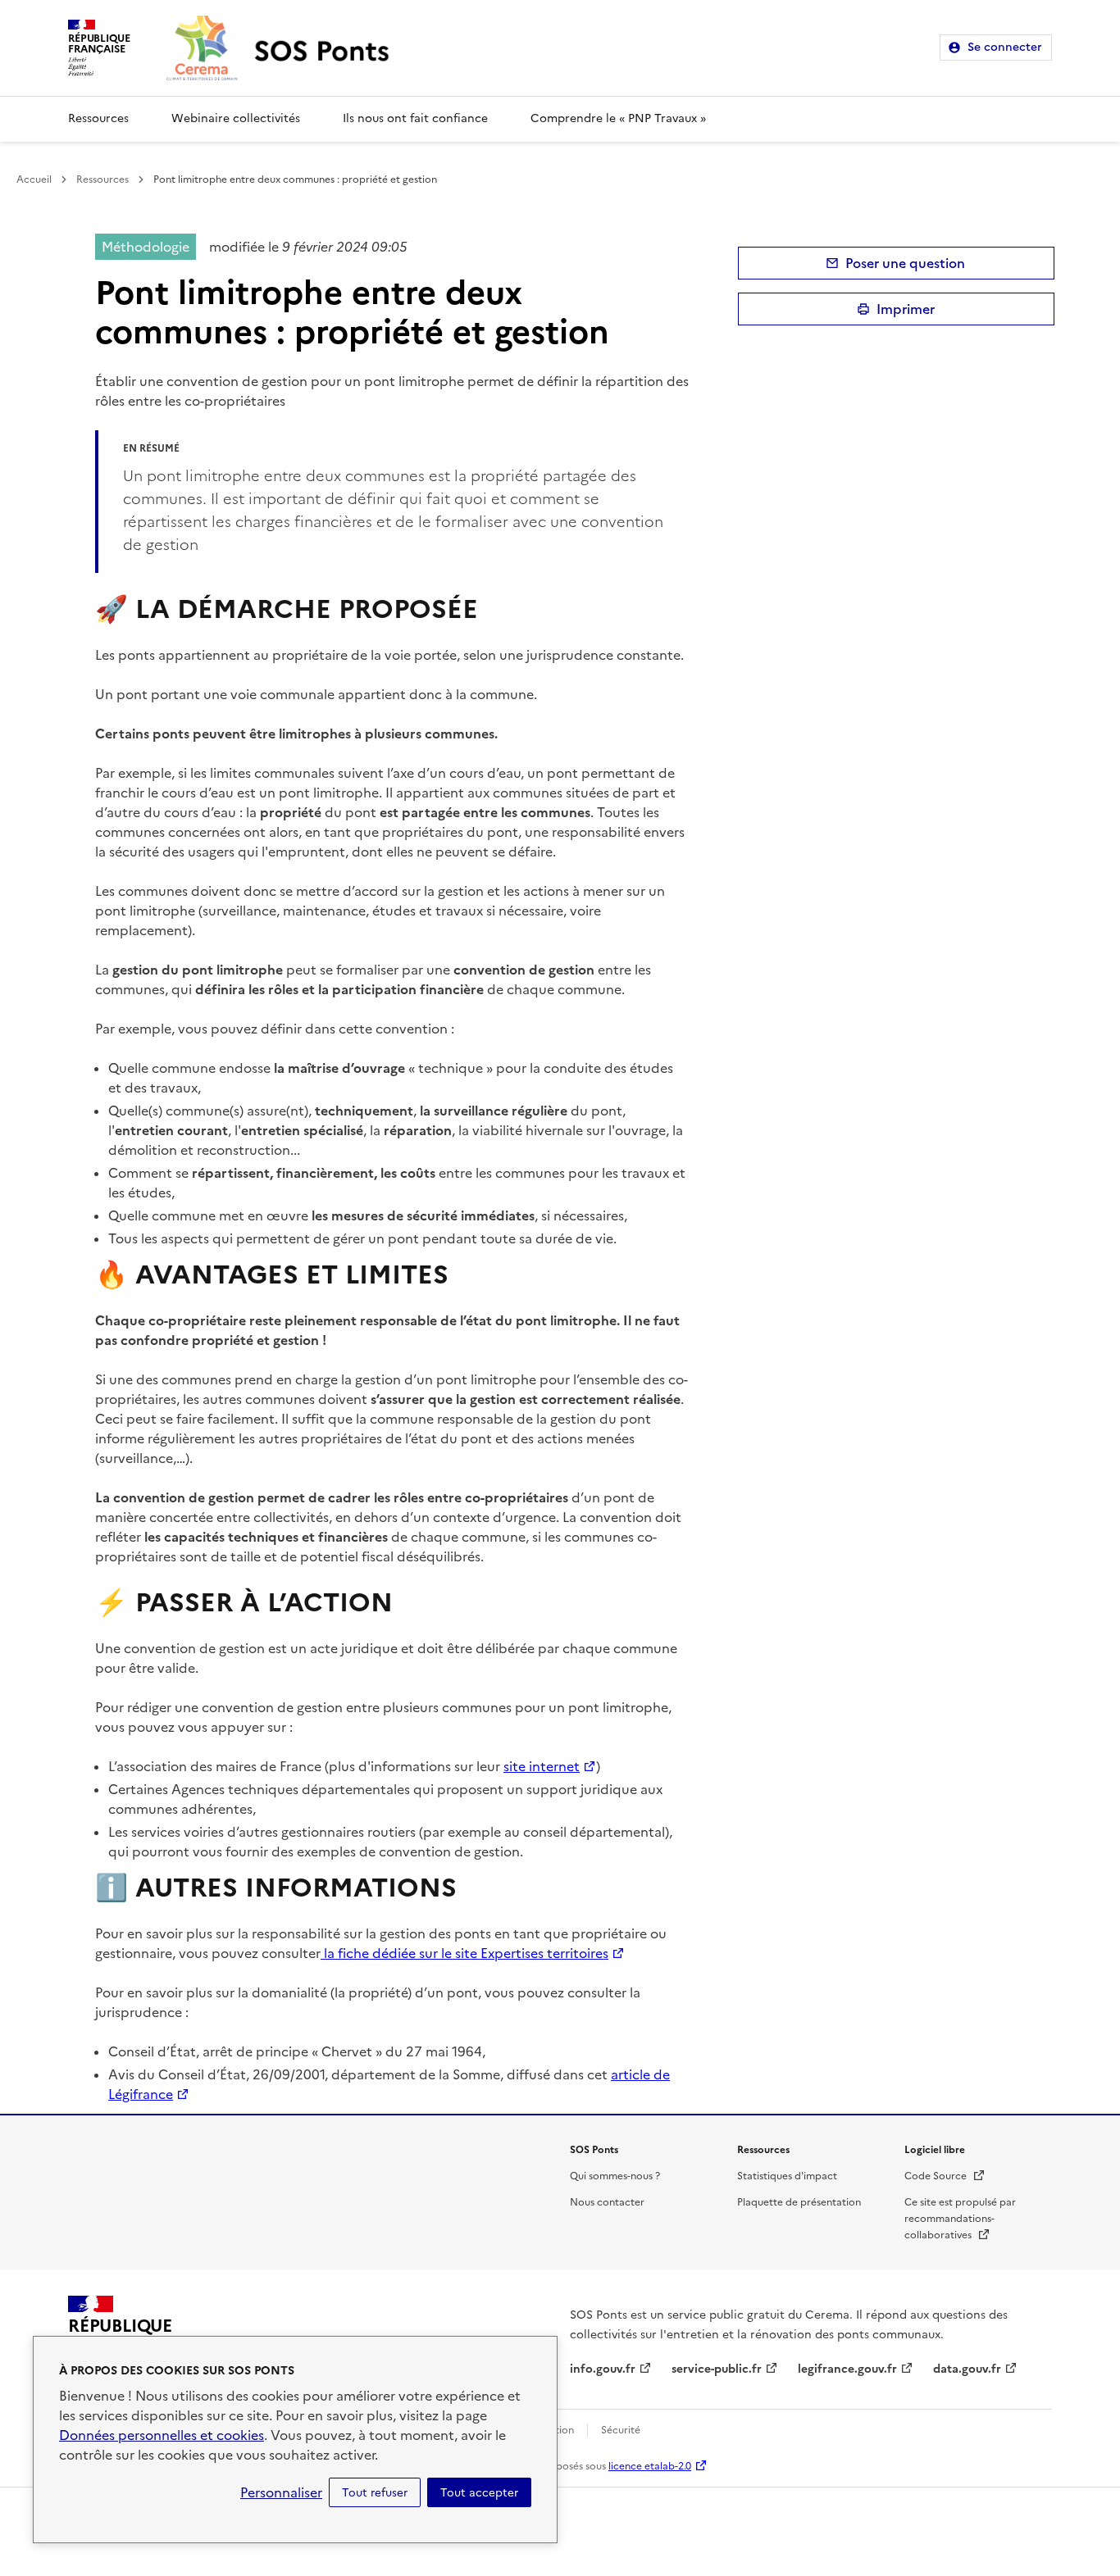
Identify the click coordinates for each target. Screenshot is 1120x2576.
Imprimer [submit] (906, 309)
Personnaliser (281, 2492)
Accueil (34, 179)
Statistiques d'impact (787, 2176)
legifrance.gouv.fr (847, 2369)
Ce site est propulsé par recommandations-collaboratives (960, 2219)
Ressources (98, 118)
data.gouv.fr (967, 2369)
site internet (542, 1766)
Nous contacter (607, 2202)
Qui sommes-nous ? (615, 2176)
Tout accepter (479, 2492)
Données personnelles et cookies (162, 2435)
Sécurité (621, 2430)
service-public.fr (717, 2369)
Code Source (945, 2176)
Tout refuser (375, 2492)
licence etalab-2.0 (650, 2466)
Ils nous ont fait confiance (415, 118)
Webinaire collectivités (236, 118)
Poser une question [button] (905, 263)
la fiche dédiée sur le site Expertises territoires (464, 1953)
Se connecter (1005, 47)
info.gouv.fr (603, 2369)
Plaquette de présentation (799, 2202)
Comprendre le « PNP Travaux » (618, 118)
